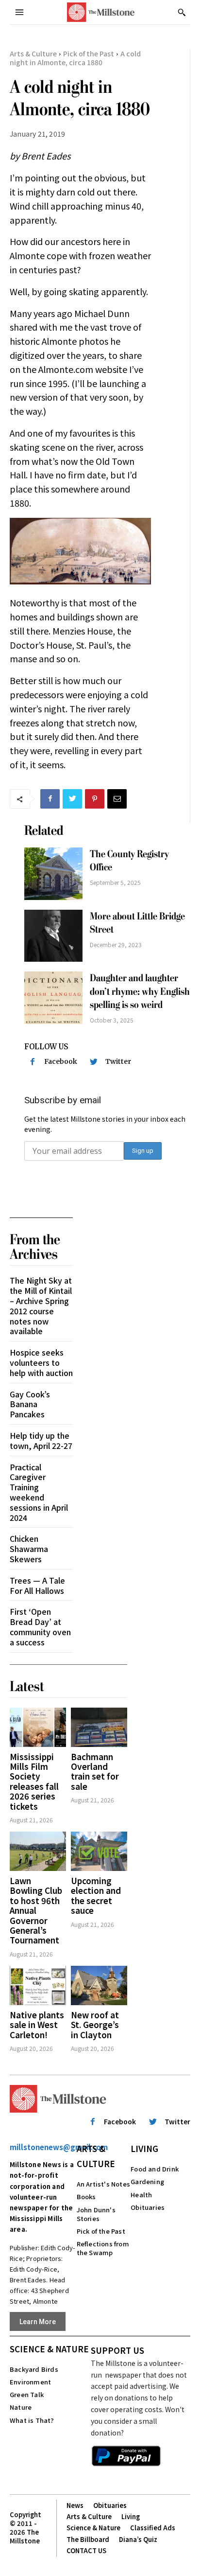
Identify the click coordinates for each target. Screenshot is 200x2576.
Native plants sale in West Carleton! (37, 2025)
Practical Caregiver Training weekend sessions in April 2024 (39, 1492)
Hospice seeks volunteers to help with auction (41, 1362)
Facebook (61, 1061)
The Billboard (88, 2539)
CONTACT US (86, 2550)
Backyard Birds (34, 2369)
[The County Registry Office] (53, 874)
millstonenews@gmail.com (59, 2147)
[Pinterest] (95, 799)
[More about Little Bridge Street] (53, 936)
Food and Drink (155, 2169)
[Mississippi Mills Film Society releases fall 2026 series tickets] (38, 1727)
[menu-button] (19, 12)
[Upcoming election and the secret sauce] (99, 1851)
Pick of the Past (89, 53)
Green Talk (27, 2394)
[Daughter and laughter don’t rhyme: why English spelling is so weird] (53, 998)
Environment (30, 2382)
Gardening (147, 2181)
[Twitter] (72, 799)
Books (86, 2197)
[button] (182, 12)
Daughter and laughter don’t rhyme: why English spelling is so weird (140, 991)
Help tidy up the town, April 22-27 (41, 1440)
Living (144, 2148)
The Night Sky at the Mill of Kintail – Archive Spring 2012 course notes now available (41, 1306)
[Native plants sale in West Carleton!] (38, 1985)
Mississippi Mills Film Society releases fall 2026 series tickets (34, 1781)
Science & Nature (49, 2349)
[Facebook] (50, 799)
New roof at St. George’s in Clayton (95, 2025)
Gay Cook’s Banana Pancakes (30, 1404)
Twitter (118, 1061)
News (75, 2505)
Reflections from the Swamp (103, 2248)
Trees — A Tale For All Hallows (37, 1585)
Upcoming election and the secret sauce (96, 1895)
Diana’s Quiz (138, 2539)
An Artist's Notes (103, 2184)
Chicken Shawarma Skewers (29, 1549)
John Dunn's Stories (96, 2214)
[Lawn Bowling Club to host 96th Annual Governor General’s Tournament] (38, 1851)
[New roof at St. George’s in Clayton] (99, 1985)
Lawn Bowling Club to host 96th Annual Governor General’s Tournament (36, 1910)
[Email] (117, 799)
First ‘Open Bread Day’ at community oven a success (40, 1626)
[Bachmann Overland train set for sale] (99, 1727)
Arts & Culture (33, 53)
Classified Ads (153, 2528)
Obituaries (148, 2207)
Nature (21, 2407)
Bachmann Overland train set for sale (95, 1771)
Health (141, 2195)
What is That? (32, 2420)
